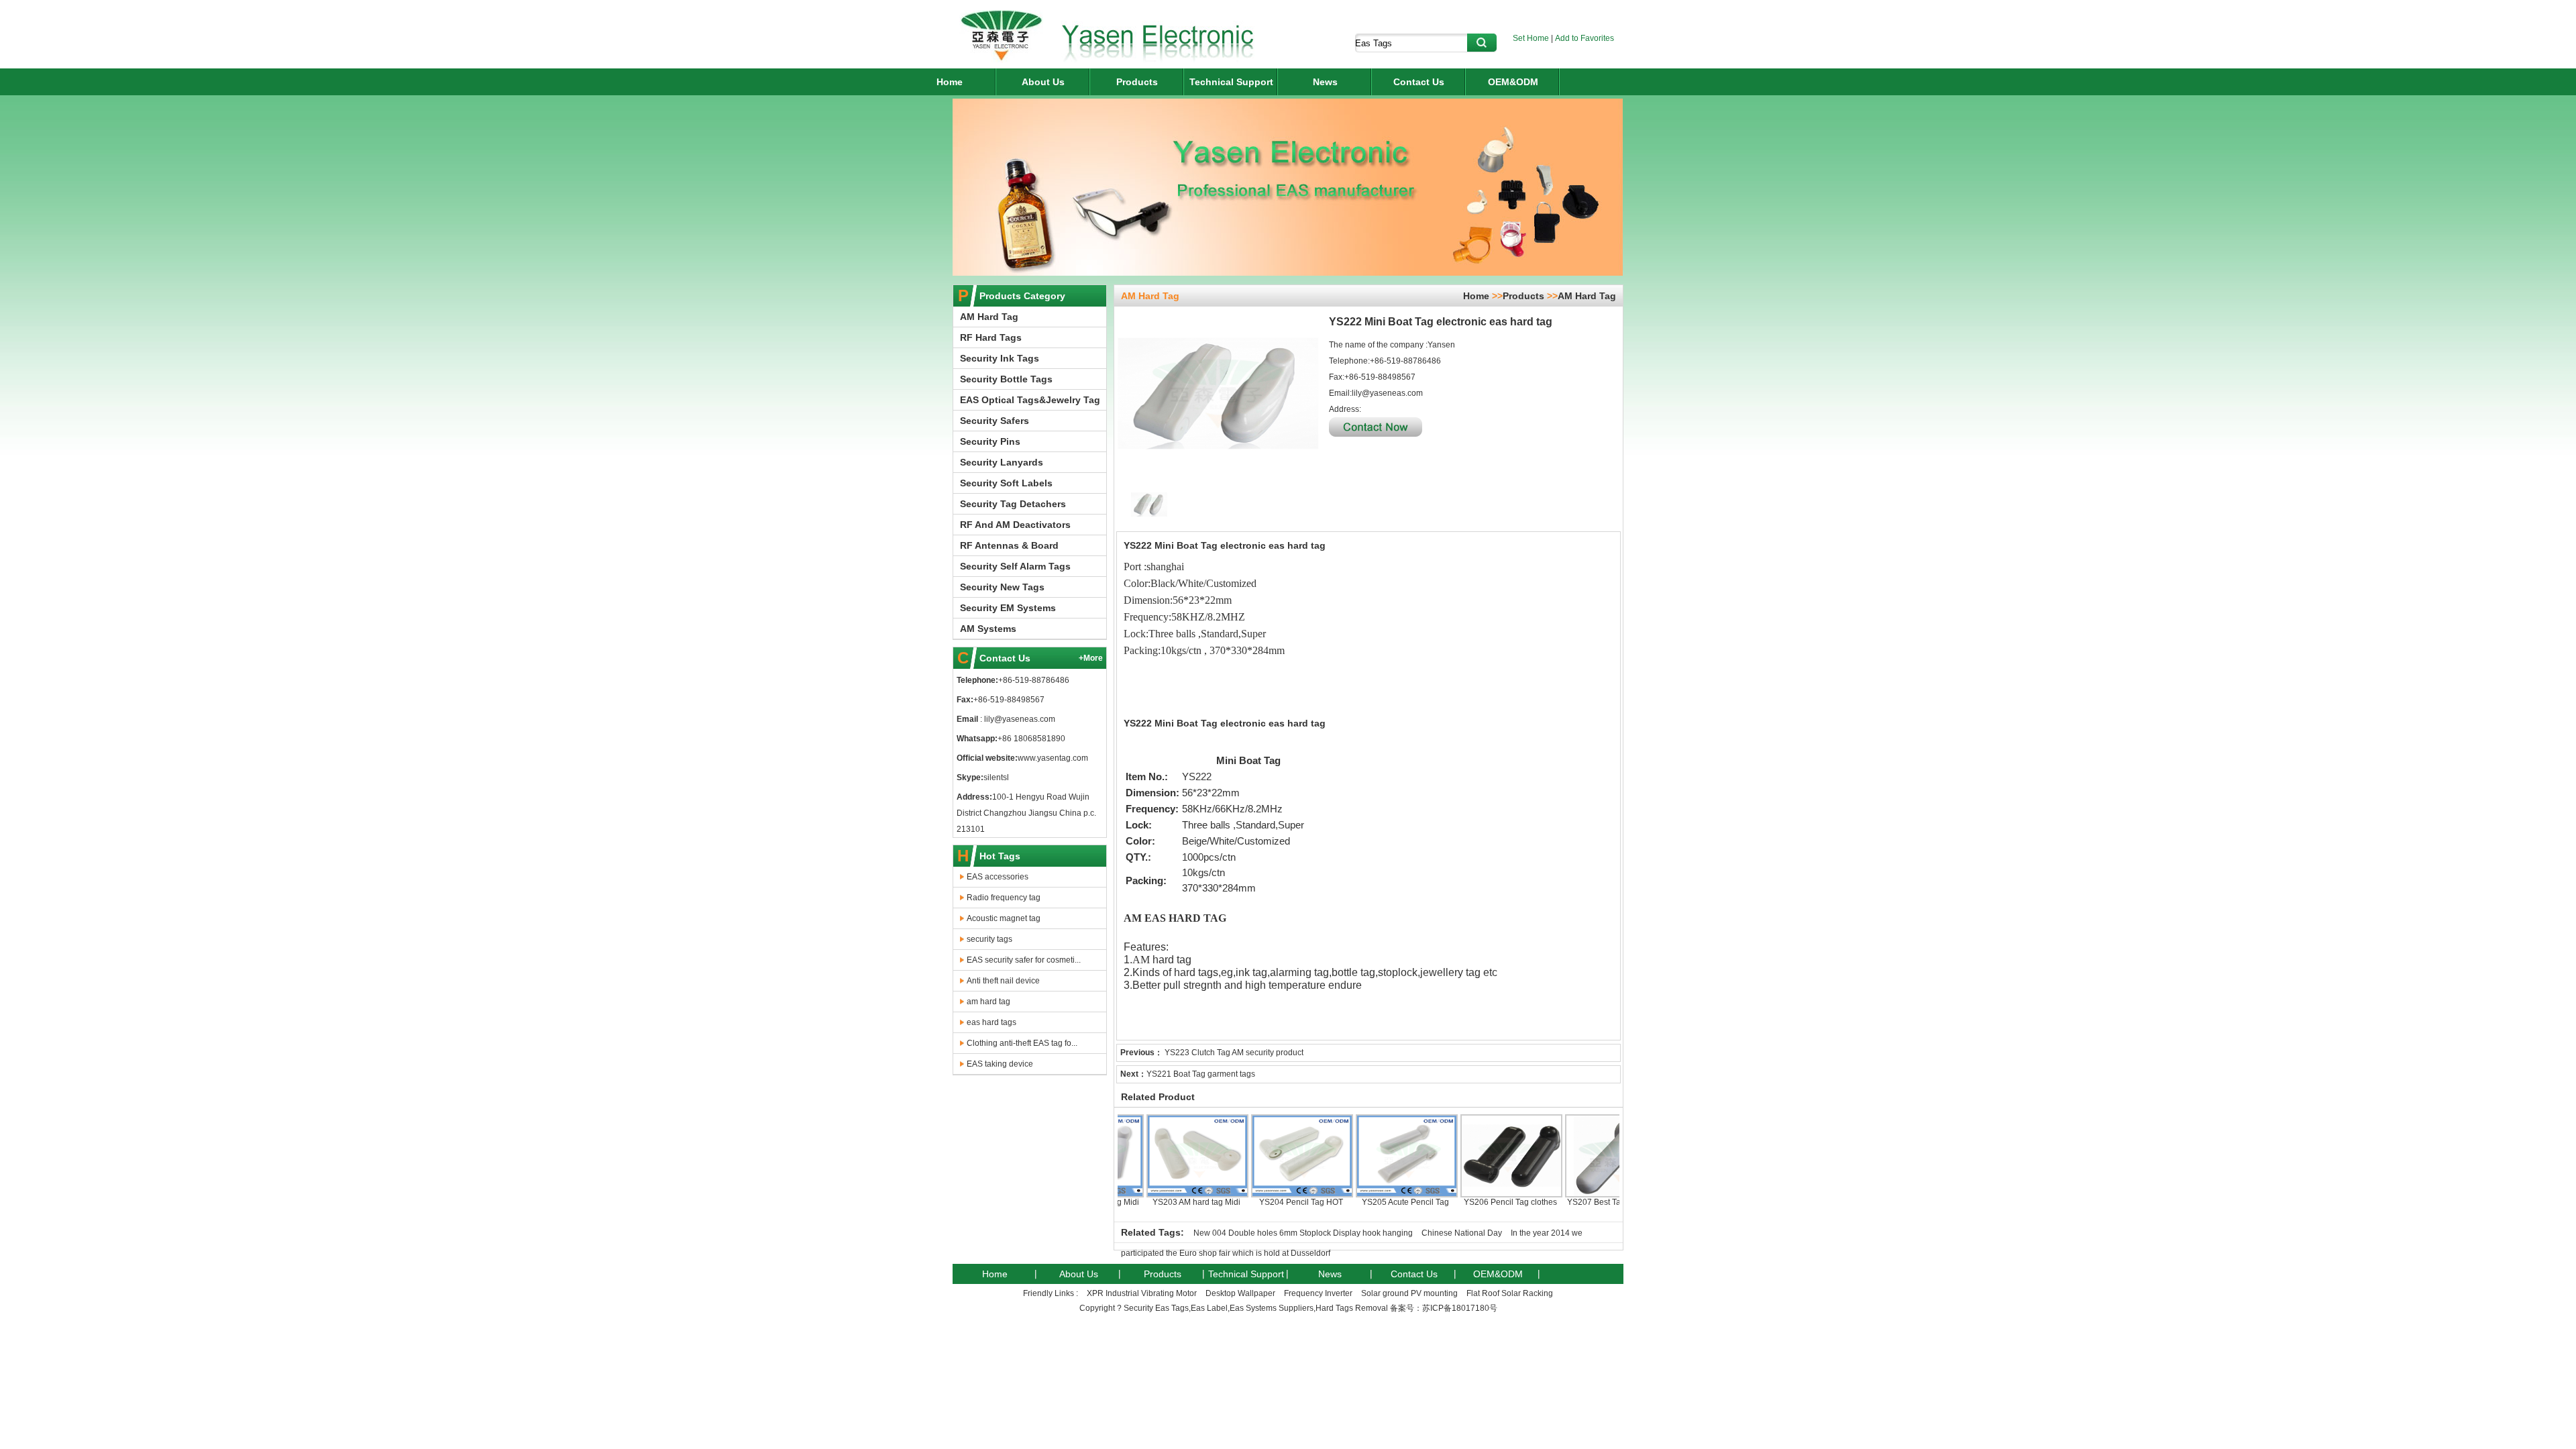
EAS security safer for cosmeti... (1024, 960)
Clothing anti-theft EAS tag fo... (1022, 1043)
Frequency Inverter (1318, 1293)
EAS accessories (998, 877)
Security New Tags (1002, 587)
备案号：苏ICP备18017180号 (1444, 1308)
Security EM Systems (1008, 608)
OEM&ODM (1513, 82)
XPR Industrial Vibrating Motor (1142, 1293)
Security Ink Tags (1000, 358)
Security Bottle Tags (1006, 379)
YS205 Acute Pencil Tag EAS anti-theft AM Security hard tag (1357, 1212)
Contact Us (1419, 82)
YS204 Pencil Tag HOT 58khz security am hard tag (1252, 1207)
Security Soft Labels (1006, 483)
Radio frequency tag (1004, 898)
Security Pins (990, 441)
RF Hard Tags (991, 337)
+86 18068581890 (1031, 739)
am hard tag (988, 1002)
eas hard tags (991, 1022)
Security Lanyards (1002, 462)
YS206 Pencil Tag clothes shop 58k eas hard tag (1462, 1207)
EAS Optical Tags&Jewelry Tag (1030, 400)
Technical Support (1231, 82)
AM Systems (988, 629)
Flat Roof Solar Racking (1510, 1293)
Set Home (1531, 38)
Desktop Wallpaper (1240, 1293)
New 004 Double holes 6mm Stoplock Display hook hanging (1303, 1233)
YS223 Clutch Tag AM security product (1234, 1053)
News (1325, 82)
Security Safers (995, 421)
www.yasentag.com (1053, 758)
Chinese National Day (1462, 1233)
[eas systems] (1001, 60)
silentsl (996, 777)
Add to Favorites (1585, 38)
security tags (989, 939)
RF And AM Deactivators (1015, 525)
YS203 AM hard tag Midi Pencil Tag (1148, 1207)
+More (1091, 658)
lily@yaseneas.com (1019, 719)
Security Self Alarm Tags (1015, 566)
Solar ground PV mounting (1409, 1293)
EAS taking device (1000, 1064)
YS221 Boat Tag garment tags (1201, 1074)
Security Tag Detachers (1013, 504)
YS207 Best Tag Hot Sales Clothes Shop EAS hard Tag (1567, 1212)
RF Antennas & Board (1009, 545)
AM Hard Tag (989, 317)
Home (950, 82)
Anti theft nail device (1003, 981)
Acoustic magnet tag (1004, 918)
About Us (1043, 82)
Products (1137, 82)
